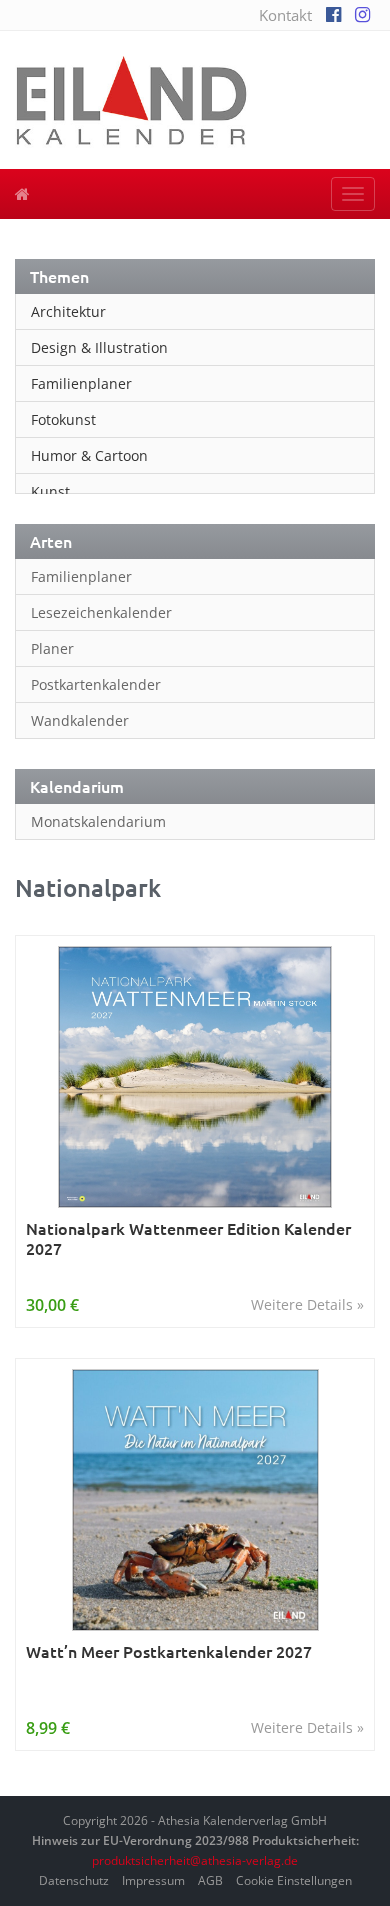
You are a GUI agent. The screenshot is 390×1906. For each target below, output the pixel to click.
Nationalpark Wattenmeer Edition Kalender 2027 (188, 1238)
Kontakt (285, 15)
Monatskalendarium (98, 821)
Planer (52, 648)
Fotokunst (63, 419)
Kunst (50, 491)
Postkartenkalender (96, 684)
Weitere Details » (307, 1304)
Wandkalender (80, 720)
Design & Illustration (99, 347)
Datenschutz (74, 1880)
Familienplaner (81, 383)
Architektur (68, 311)
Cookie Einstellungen (294, 1880)
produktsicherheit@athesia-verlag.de (195, 1860)
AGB (210, 1880)
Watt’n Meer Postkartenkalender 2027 (169, 1651)
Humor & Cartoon (89, 455)
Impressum (153, 1880)
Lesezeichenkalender (101, 612)
